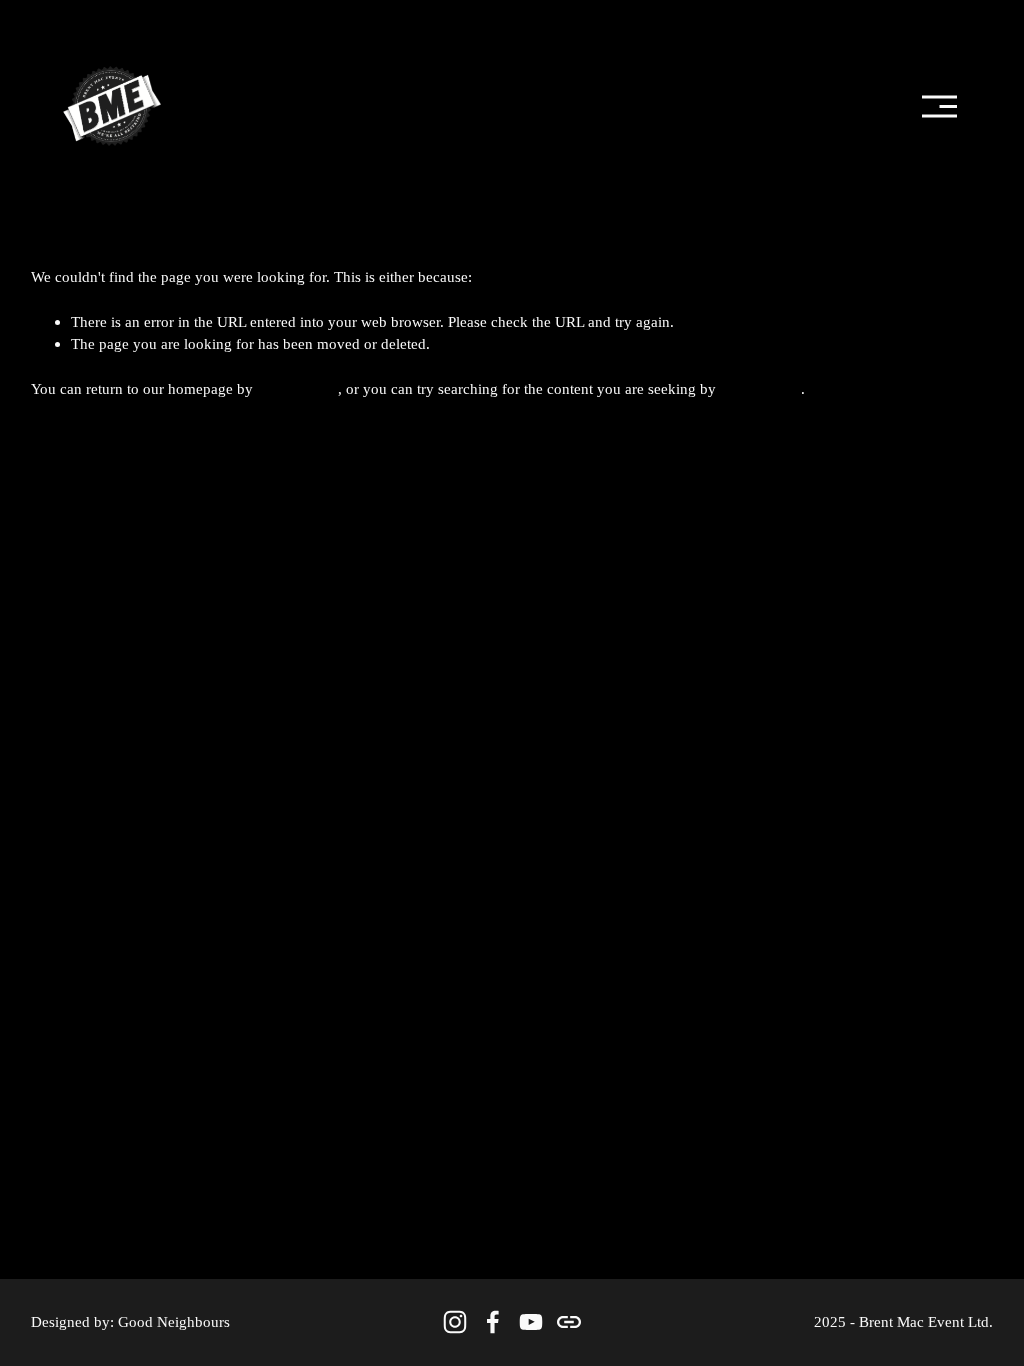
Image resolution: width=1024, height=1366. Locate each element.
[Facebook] (493, 1322)
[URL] (569, 1322)
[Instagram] (455, 1322)
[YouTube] (531, 1322)
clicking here (297, 388)
